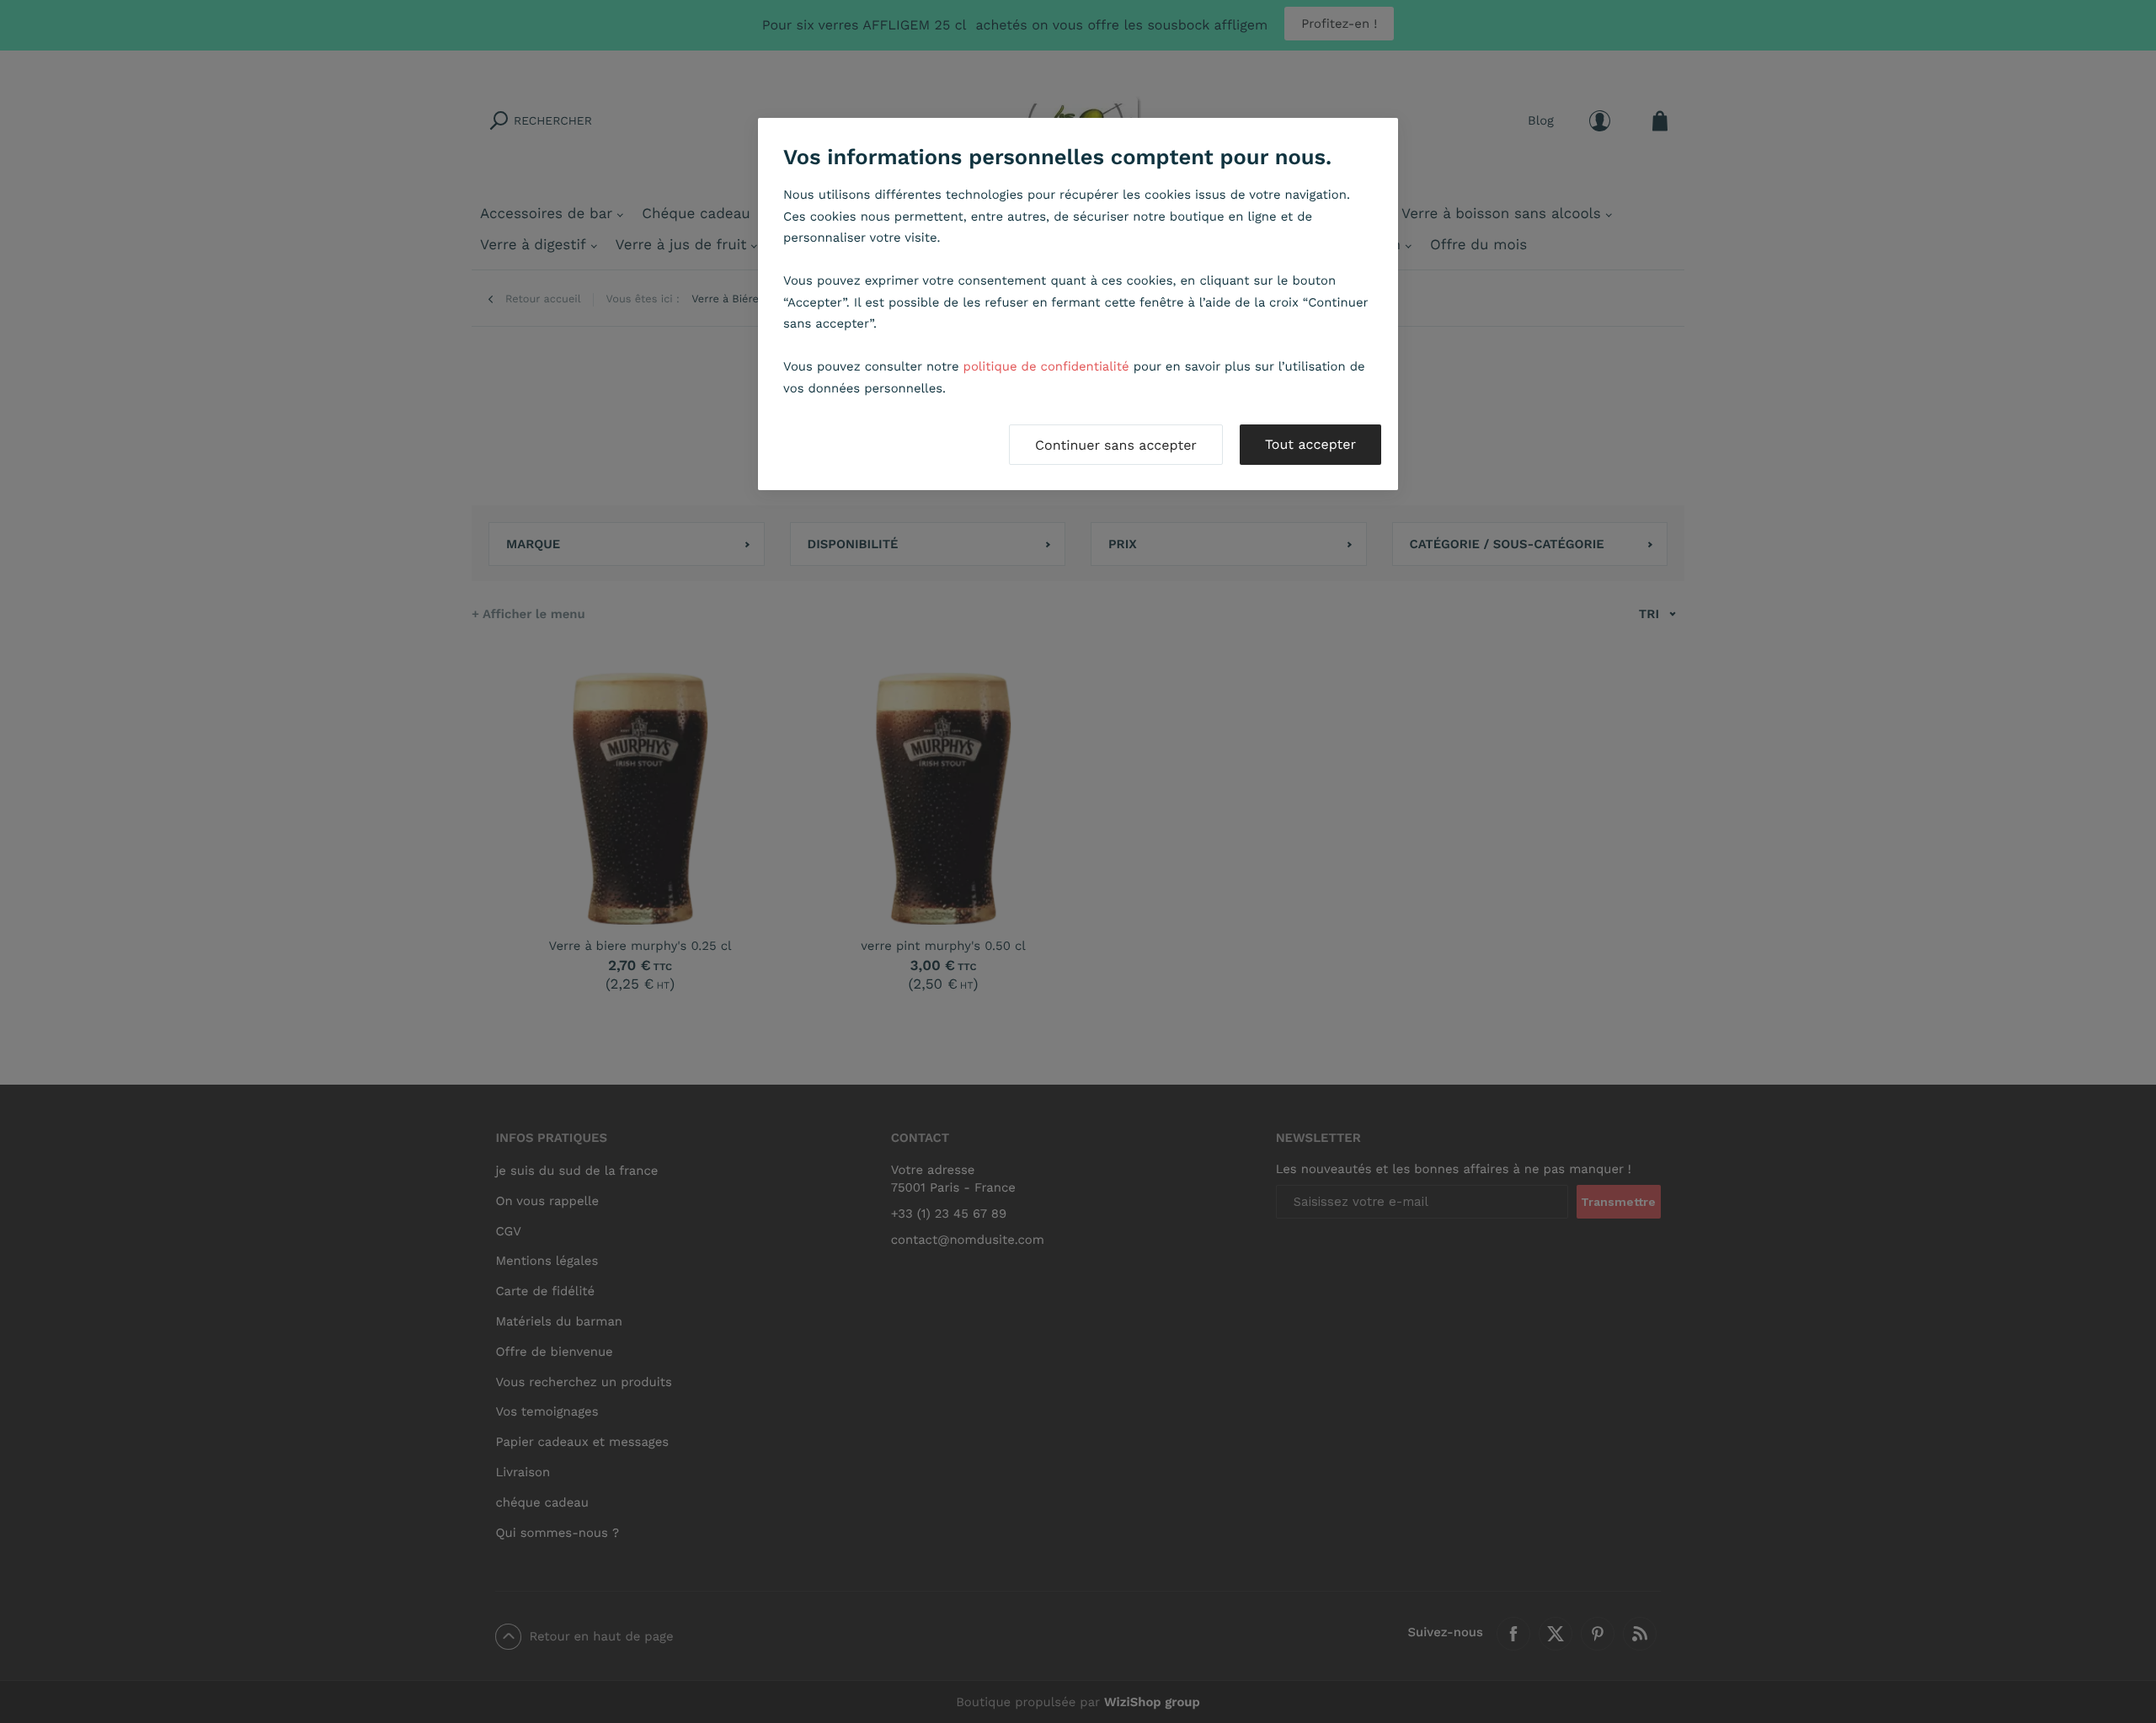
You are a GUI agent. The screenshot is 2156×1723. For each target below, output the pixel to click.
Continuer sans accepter (1116, 445)
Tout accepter (1310, 444)
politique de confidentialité (1046, 366)
